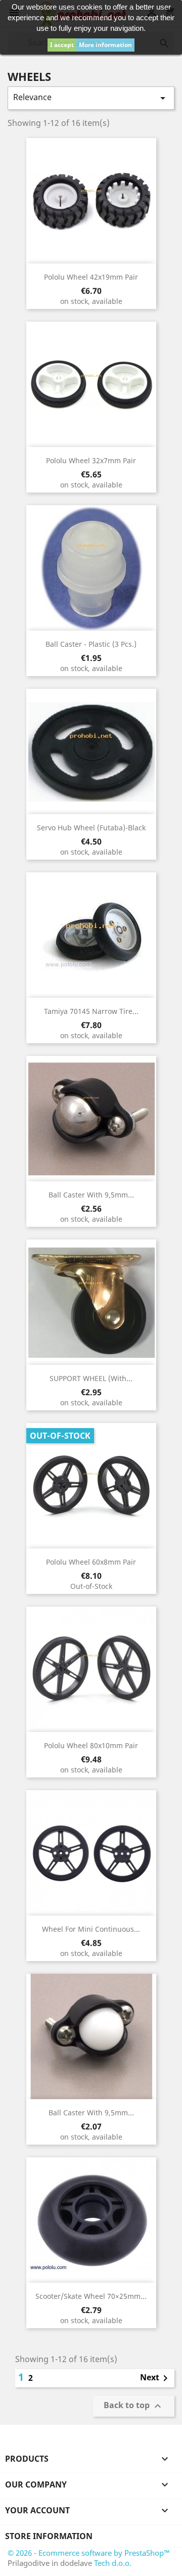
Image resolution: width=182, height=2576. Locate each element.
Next (156, 2378)
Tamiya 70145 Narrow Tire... (91, 1011)
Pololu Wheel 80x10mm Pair (91, 1745)
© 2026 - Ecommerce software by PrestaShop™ (89, 2553)
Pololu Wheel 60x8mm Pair (91, 1562)
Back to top (134, 2406)
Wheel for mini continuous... (91, 1929)
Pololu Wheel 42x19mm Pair (91, 277)
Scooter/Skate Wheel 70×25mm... (91, 2296)
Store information (49, 2536)
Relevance (91, 98)
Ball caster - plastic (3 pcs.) (91, 644)
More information (105, 45)
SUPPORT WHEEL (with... (91, 1378)
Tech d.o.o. (113, 2563)
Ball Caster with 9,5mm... (91, 1195)
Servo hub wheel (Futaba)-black (91, 828)
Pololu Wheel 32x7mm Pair (91, 460)
